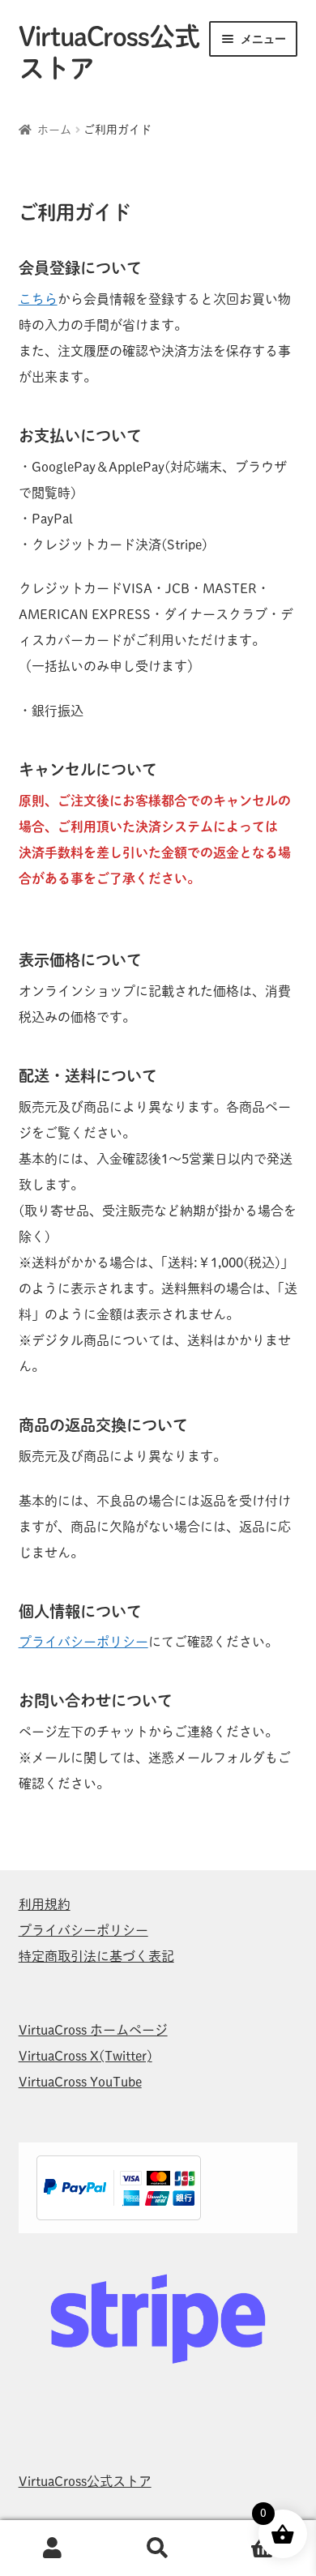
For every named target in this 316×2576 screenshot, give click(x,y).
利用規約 (45, 1904)
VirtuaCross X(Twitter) (85, 2056)
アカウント (53, 2548)
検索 (158, 2548)
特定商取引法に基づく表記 (96, 1956)
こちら (38, 299)
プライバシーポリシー (83, 1642)
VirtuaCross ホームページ (93, 2030)
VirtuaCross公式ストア (85, 2481)
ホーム (54, 130)
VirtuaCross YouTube (80, 2082)
